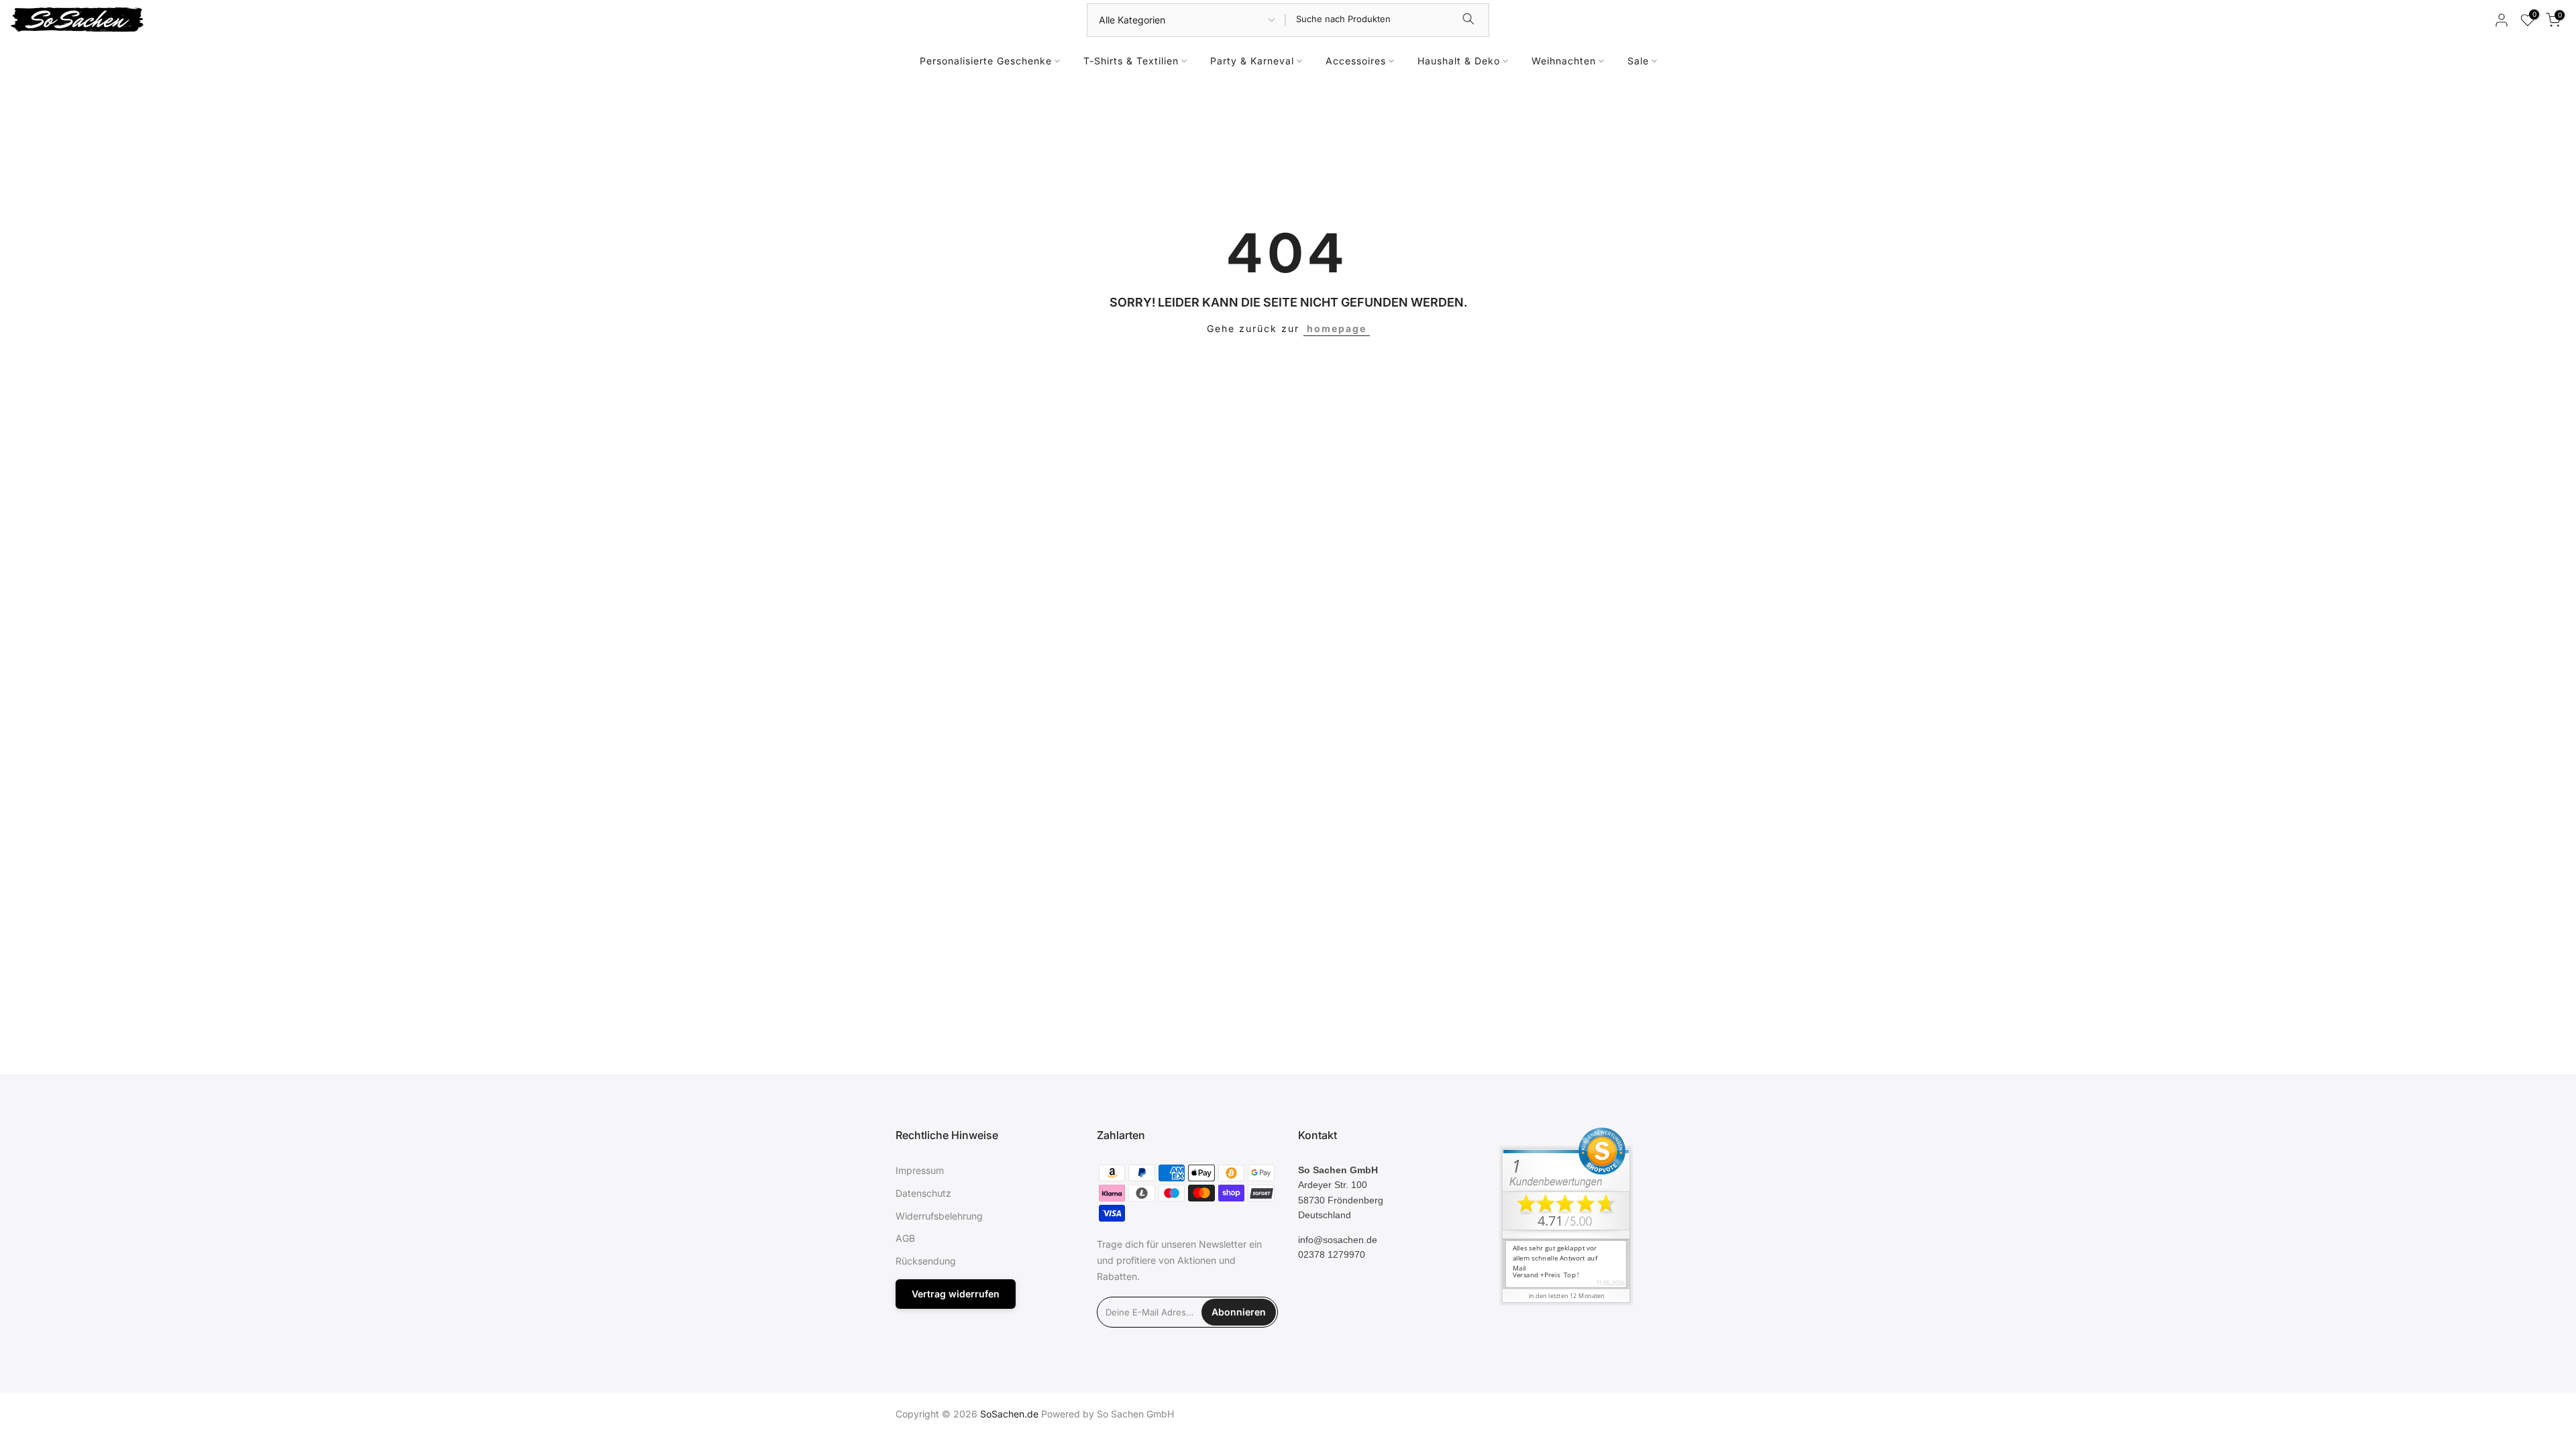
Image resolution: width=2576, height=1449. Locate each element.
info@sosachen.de (1338, 1240)
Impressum (920, 1170)
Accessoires (1356, 61)
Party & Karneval (1252, 61)
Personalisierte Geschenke (986, 61)
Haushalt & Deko (1459, 61)
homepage (1337, 328)
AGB (905, 1238)
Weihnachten (1564, 61)
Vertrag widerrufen (956, 1294)
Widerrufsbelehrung (939, 1216)
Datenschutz (923, 1193)
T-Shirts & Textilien (1131, 61)
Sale (1638, 61)
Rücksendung (926, 1261)
